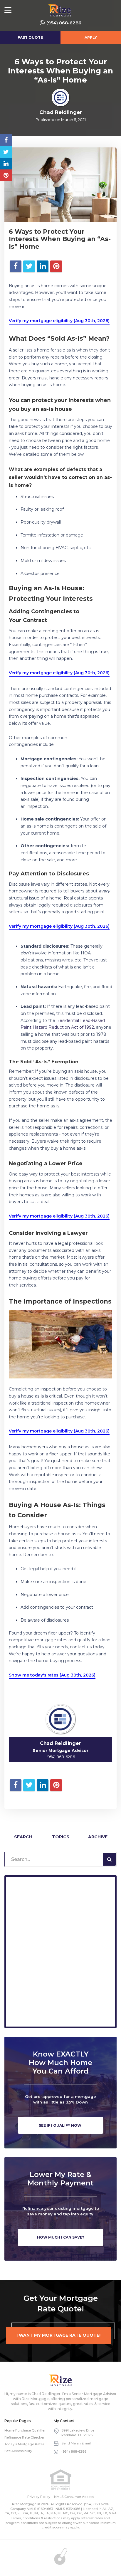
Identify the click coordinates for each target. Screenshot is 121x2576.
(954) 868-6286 (64, 23)
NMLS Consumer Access (74, 2497)
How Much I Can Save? (61, 2237)
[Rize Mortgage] (60, 2380)
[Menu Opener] (8, 10)
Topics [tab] (61, 1837)
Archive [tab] (98, 1837)
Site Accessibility (18, 2451)
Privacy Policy (39, 2497)
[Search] (109, 1859)
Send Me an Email (76, 2443)
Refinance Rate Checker (24, 2437)
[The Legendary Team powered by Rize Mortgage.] (60, 10)
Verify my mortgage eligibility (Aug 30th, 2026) (59, 321)
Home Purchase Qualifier (25, 2430)
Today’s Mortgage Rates (24, 2444)
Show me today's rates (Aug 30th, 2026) (52, 1675)
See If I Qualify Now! (61, 2125)
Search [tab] (23, 1837)
